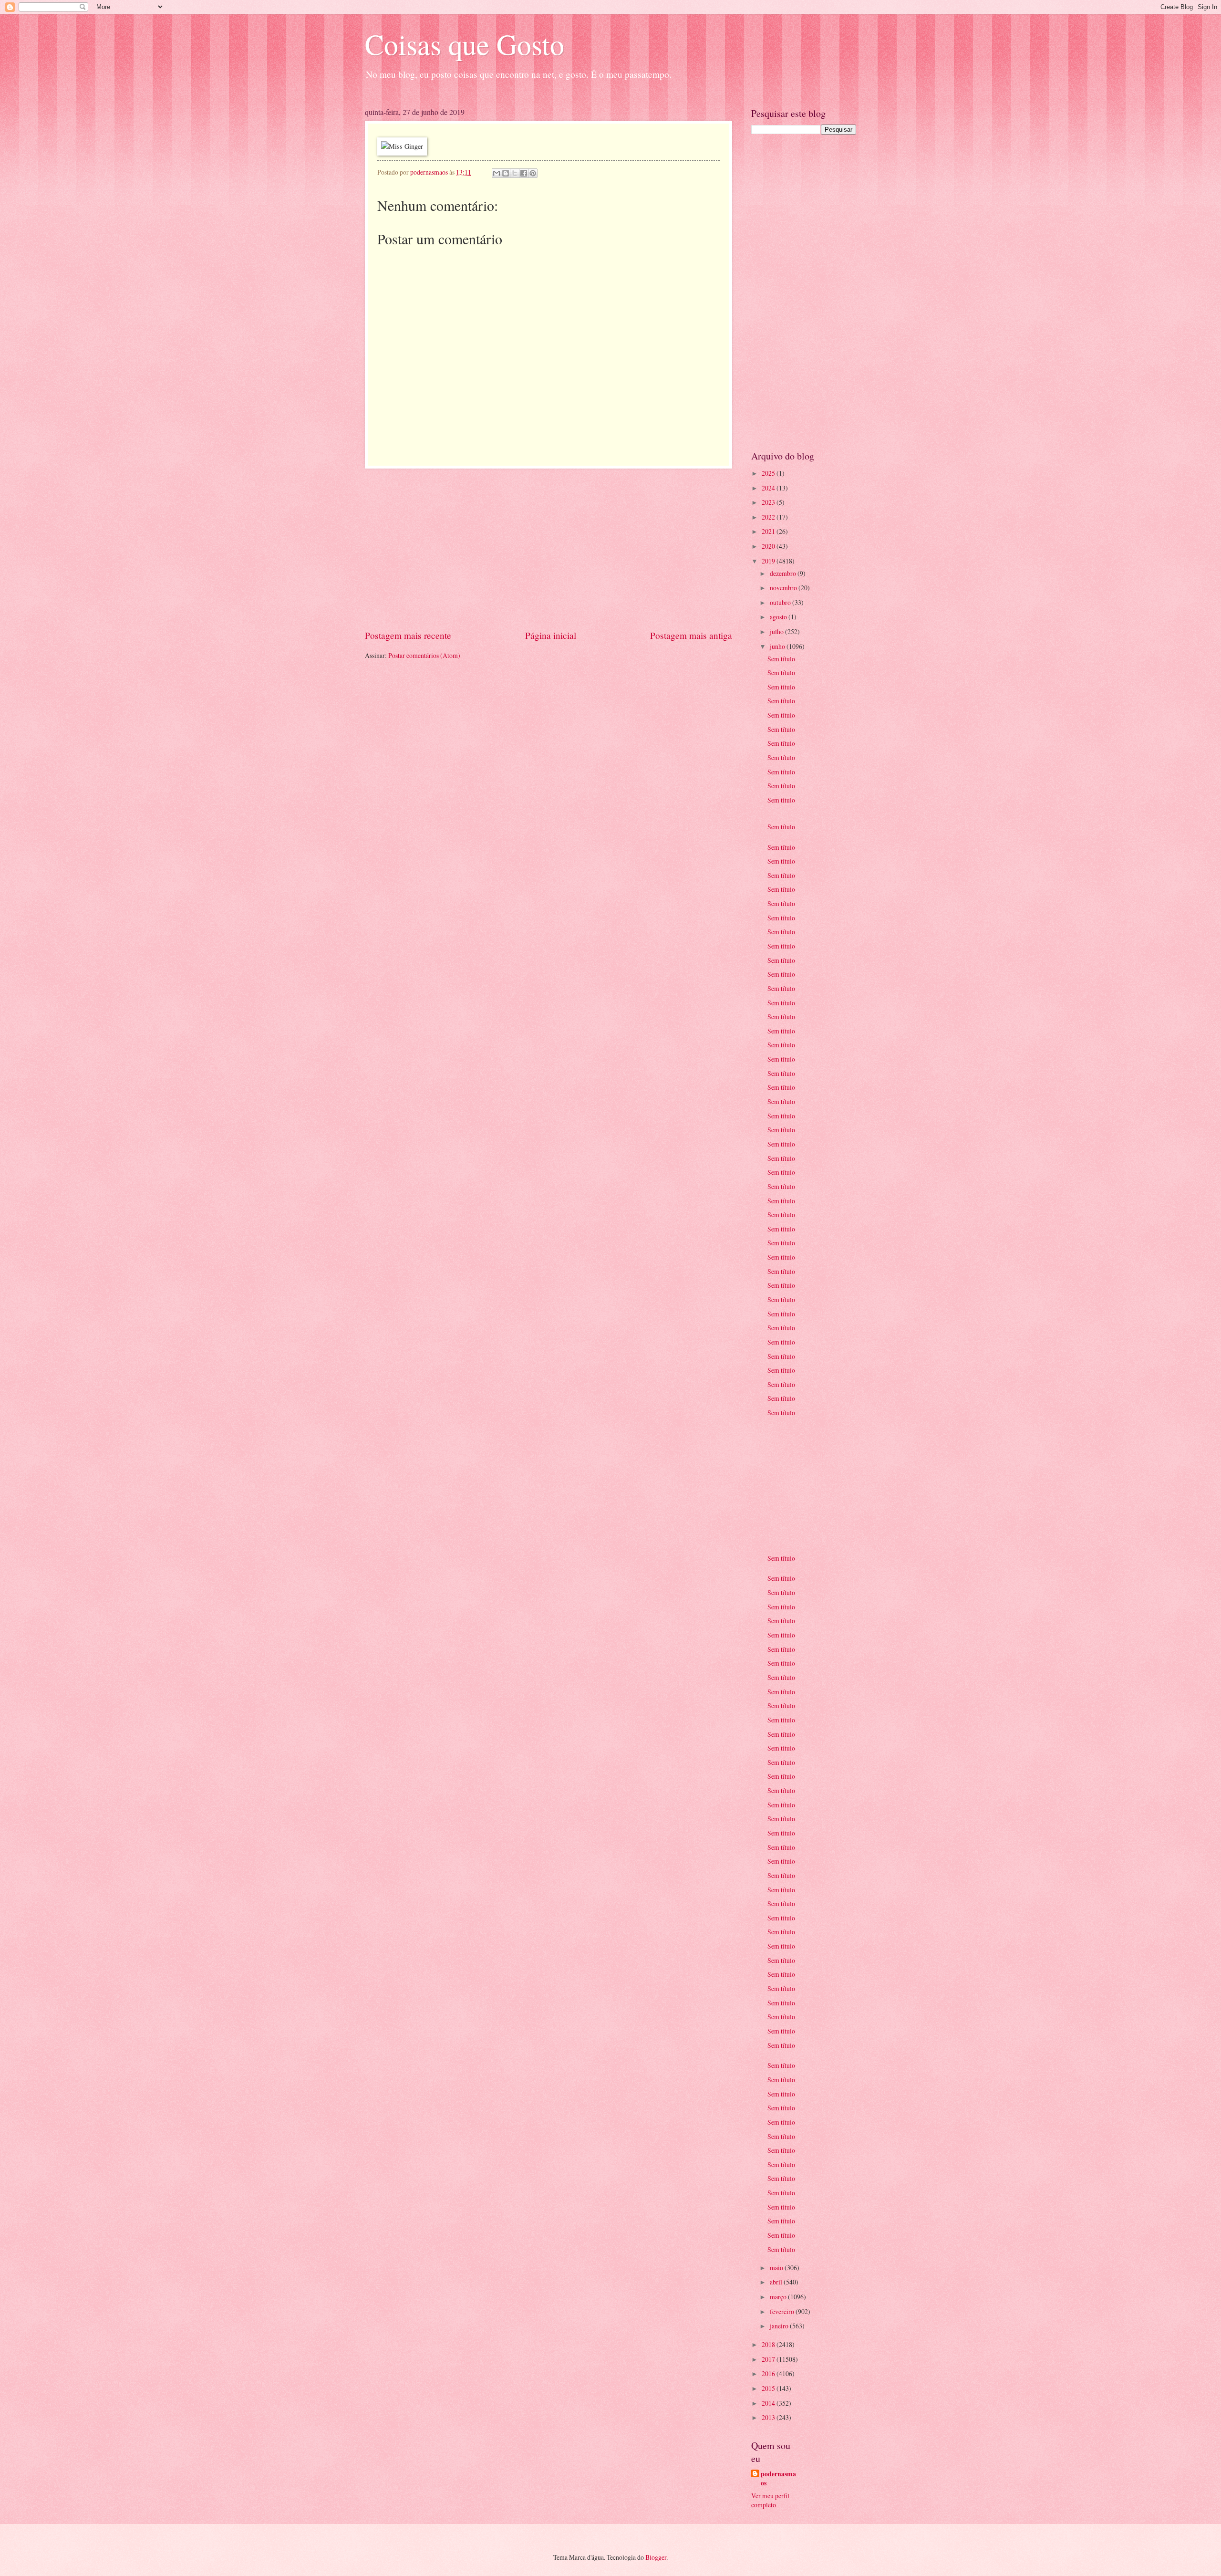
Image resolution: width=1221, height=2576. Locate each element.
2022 (769, 517)
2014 (769, 2403)
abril (777, 2282)
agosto (779, 617)
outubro (781, 602)
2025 (769, 473)
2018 (769, 2344)
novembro (784, 588)
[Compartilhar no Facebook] (524, 173)
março (779, 2297)
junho (778, 646)
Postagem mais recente (408, 635)
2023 (769, 502)
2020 (769, 546)
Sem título (781, 659)
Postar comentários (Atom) (424, 655)
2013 (769, 2417)
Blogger (656, 2557)
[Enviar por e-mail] (497, 173)
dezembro (784, 573)
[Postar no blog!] (506, 173)
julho (777, 631)
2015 (769, 2388)
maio (777, 2268)
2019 (769, 561)
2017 (769, 2359)
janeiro (780, 2326)
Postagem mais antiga (691, 635)
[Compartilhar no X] (515, 173)
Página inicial (551, 635)
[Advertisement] (548, 549)
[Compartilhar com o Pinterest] (533, 173)
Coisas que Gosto (465, 44)
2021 (769, 531)
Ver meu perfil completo (770, 2500)
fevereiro (783, 2311)
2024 (769, 488)
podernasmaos (778, 2479)
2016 (769, 2373)
